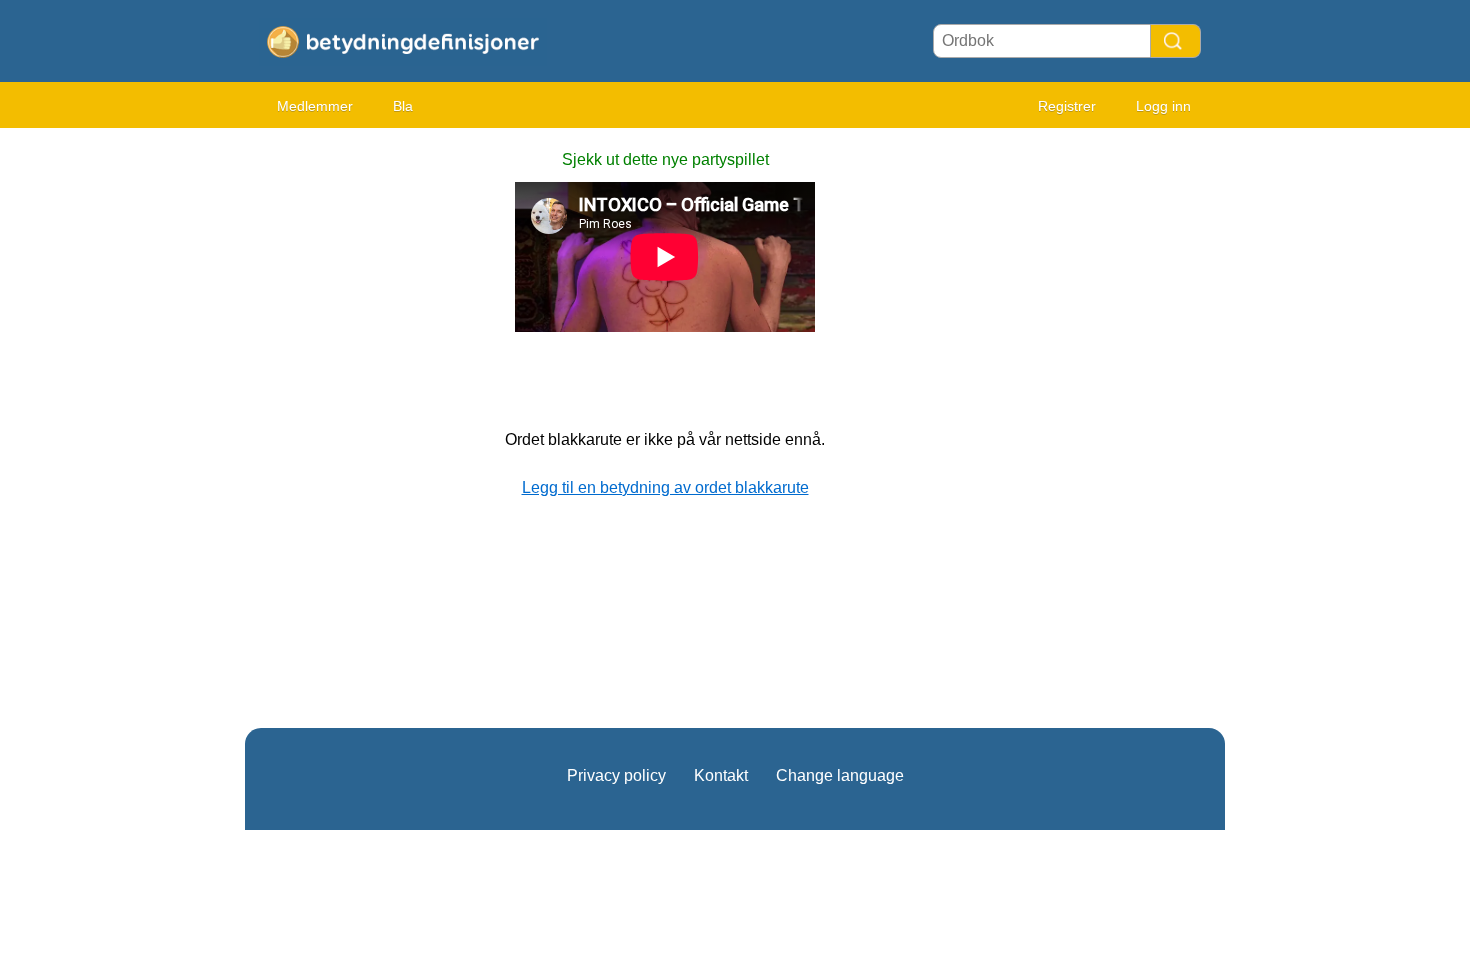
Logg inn (1163, 106)
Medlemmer (315, 106)
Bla (403, 106)
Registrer (1067, 106)
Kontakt (721, 775)
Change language (840, 775)
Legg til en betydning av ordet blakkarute (665, 487)
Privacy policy (616, 775)
